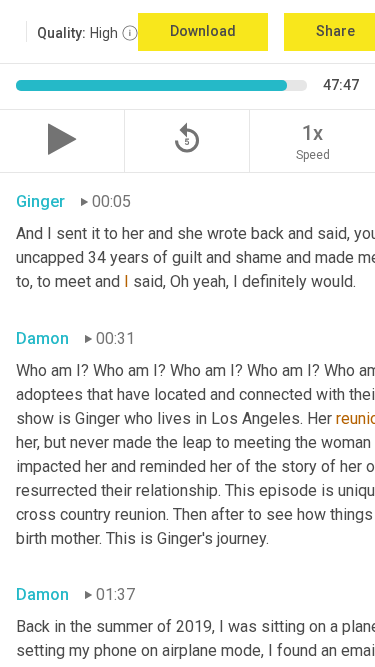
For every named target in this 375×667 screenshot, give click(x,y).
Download (203, 31)
